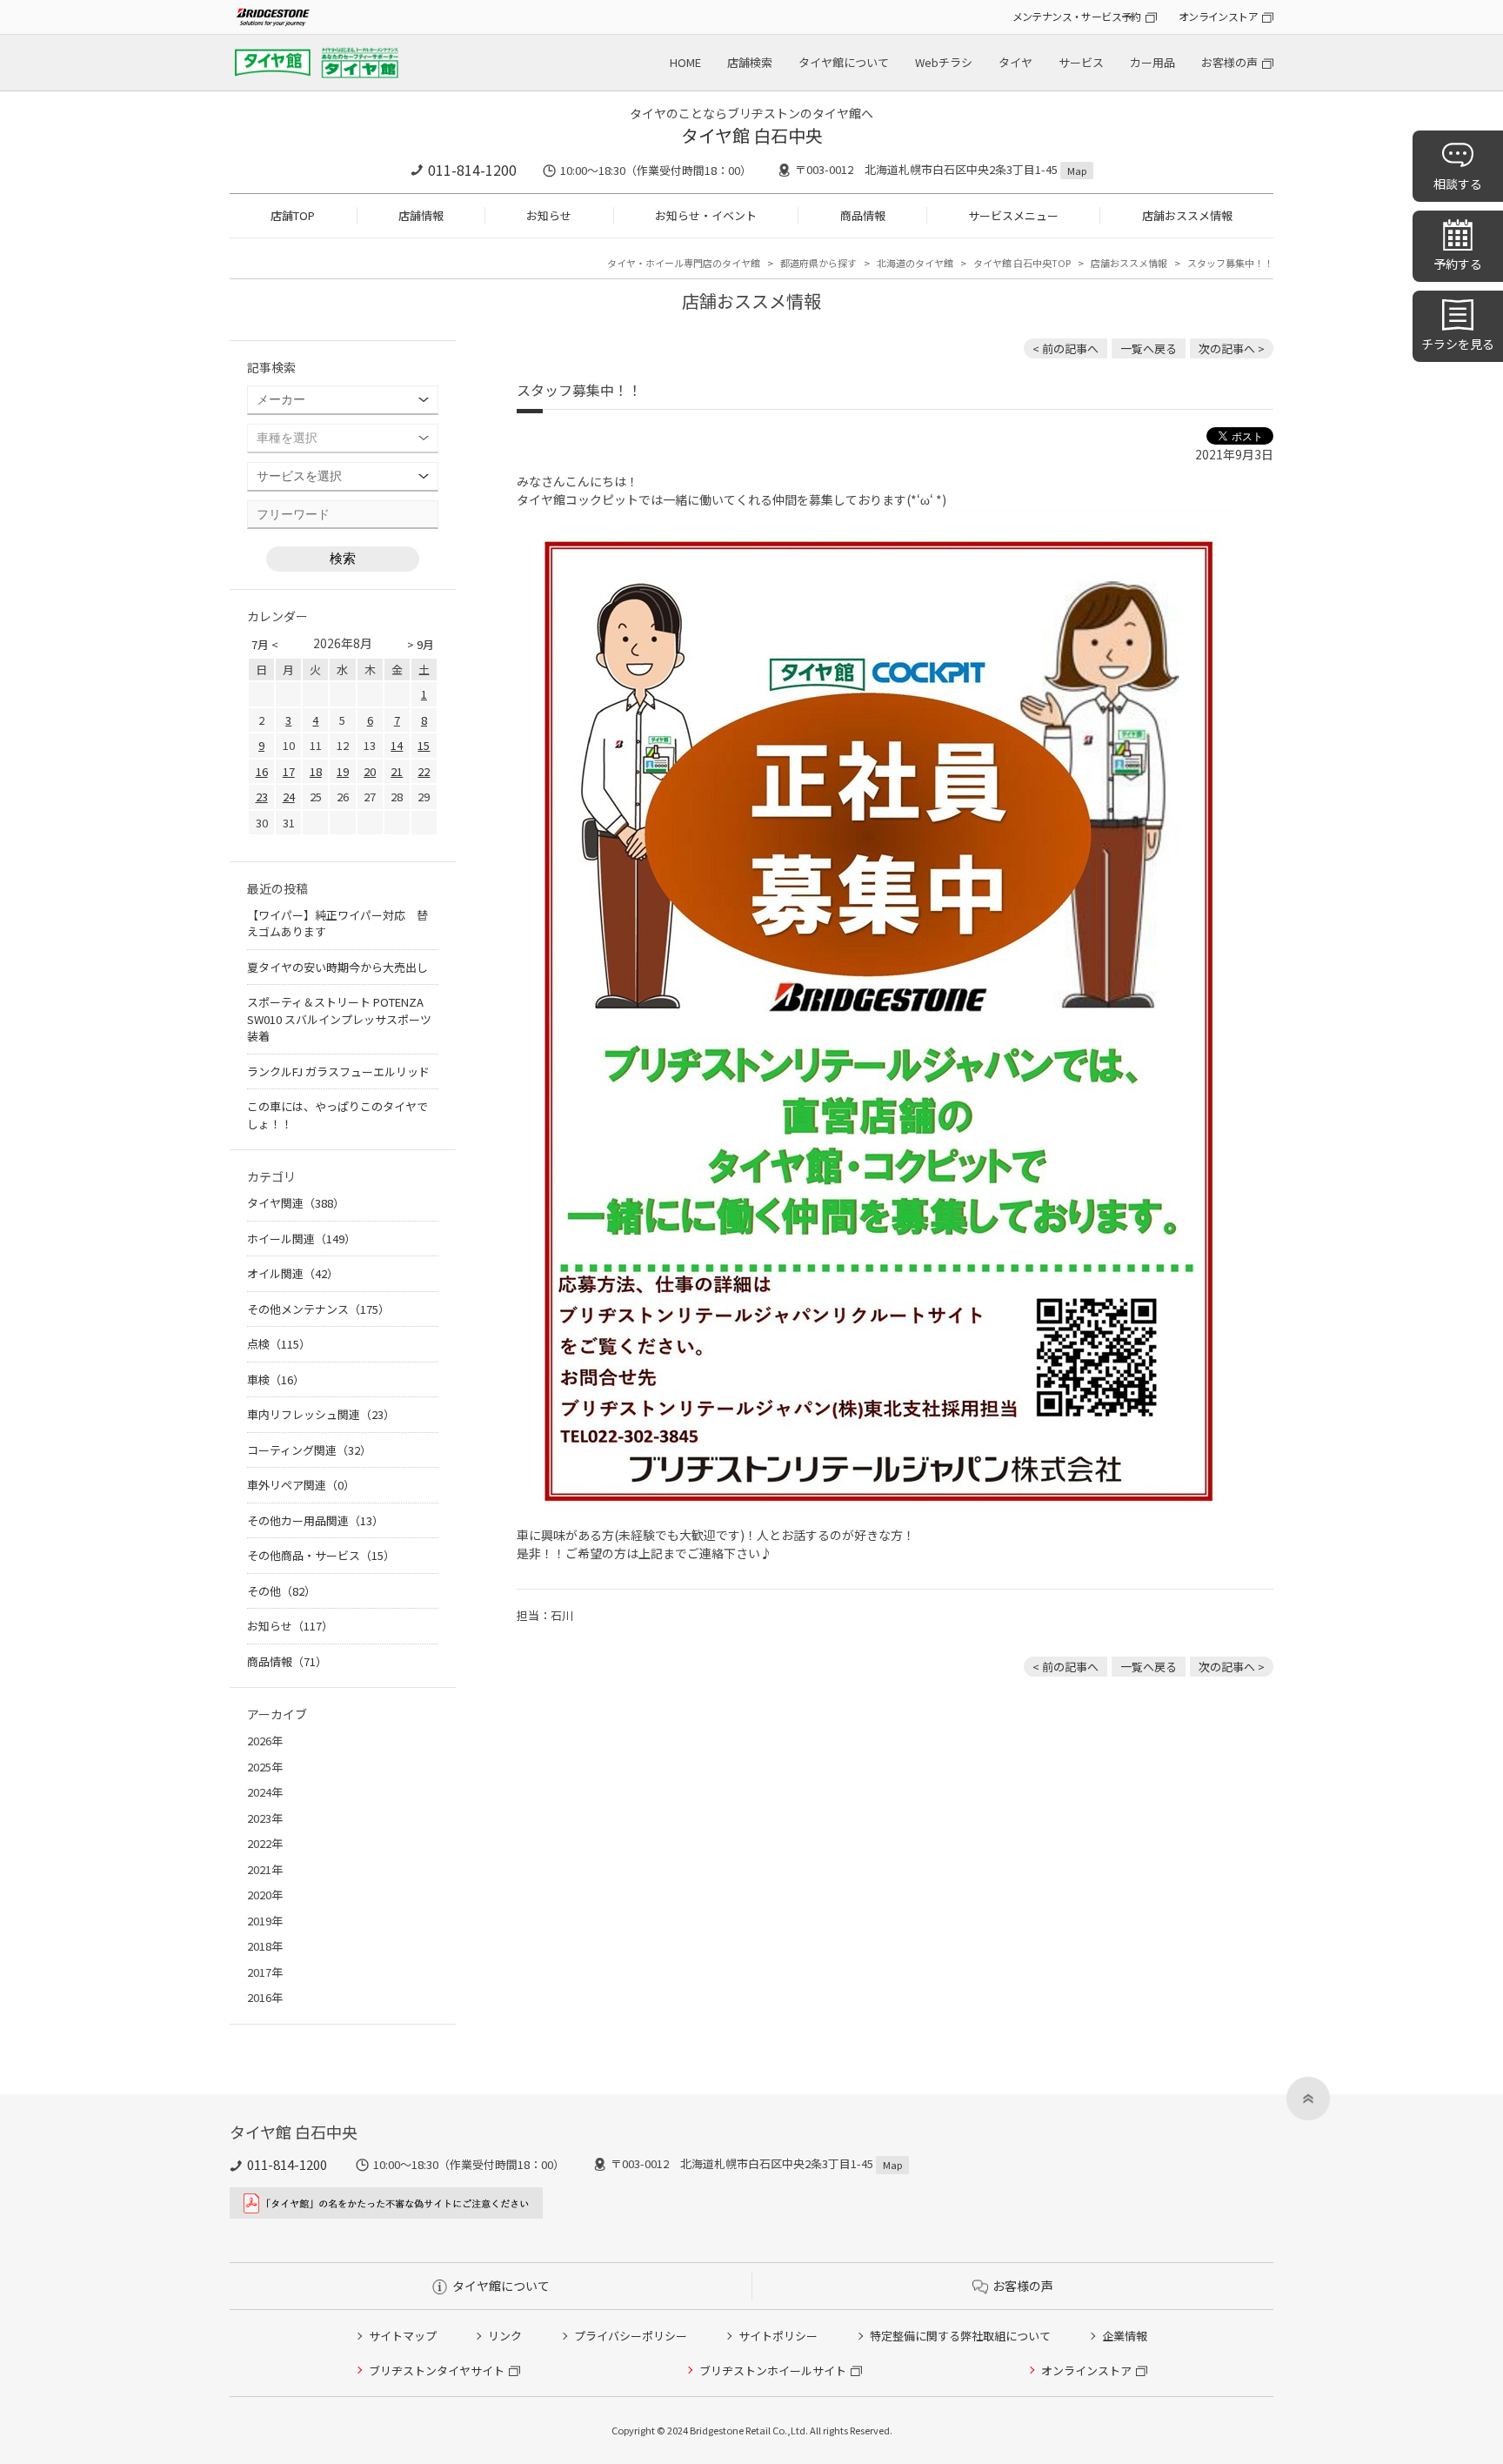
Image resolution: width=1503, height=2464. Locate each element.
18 (316, 771)
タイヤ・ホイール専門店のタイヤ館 (684, 263)
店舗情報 (421, 215)
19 (343, 771)
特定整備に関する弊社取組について (960, 2336)
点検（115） (279, 1344)
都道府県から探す (818, 263)
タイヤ (1015, 62)
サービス (1081, 62)
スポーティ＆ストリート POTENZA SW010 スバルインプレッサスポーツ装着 (339, 1019)
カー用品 (1152, 62)
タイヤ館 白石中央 (752, 135)
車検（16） (276, 1379)
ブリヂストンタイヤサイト (437, 2370)
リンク (505, 2336)
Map (1077, 171)
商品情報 (863, 215)
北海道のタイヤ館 (915, 263)
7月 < (265, 644)
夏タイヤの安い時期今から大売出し (337, 967)
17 (289, 771)
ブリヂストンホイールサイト (773, 2370)
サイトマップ (403, 2336)
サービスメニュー (1013, 215)
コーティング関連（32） (309, 1450)
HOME (685, 62)
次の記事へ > (1232, 348)
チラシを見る (1458, 344)
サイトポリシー (778, 2336)
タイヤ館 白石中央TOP (1022, 263)
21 (397, 771)
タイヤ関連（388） (296, 1203)
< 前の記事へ (1065, 348)
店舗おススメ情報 (1187, 215)
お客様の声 (1229, 62)
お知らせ (549, 215)
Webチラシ (944, 62)
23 (262, 797)
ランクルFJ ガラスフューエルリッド (338, 1071)
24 (289, 797)
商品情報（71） (287, 1661)
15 (424, 745)
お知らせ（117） (290, 1626)
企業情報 (1125, 2336)
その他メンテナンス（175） (318, 1309)
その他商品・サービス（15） (321, 1555)
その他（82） (281, 1591)
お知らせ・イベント (706, 215)
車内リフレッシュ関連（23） (321, 1414)
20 (370, 771)
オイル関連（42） (293, 1273)
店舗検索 (750, 62)
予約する (1458, 264)
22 (424, 771)
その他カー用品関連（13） (315, 1520)
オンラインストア (1218, 16)
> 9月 (421, 644)
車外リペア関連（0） (301, 1485)
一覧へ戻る (1149, 348)
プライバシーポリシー (631, 2336)
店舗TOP (293, 215)
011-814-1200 (472, 170)
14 (397, 745)
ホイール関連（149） (301, 1239)
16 (262, 771)
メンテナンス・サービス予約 (1077, 16)
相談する (1458, 184)
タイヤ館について (844, 62)
